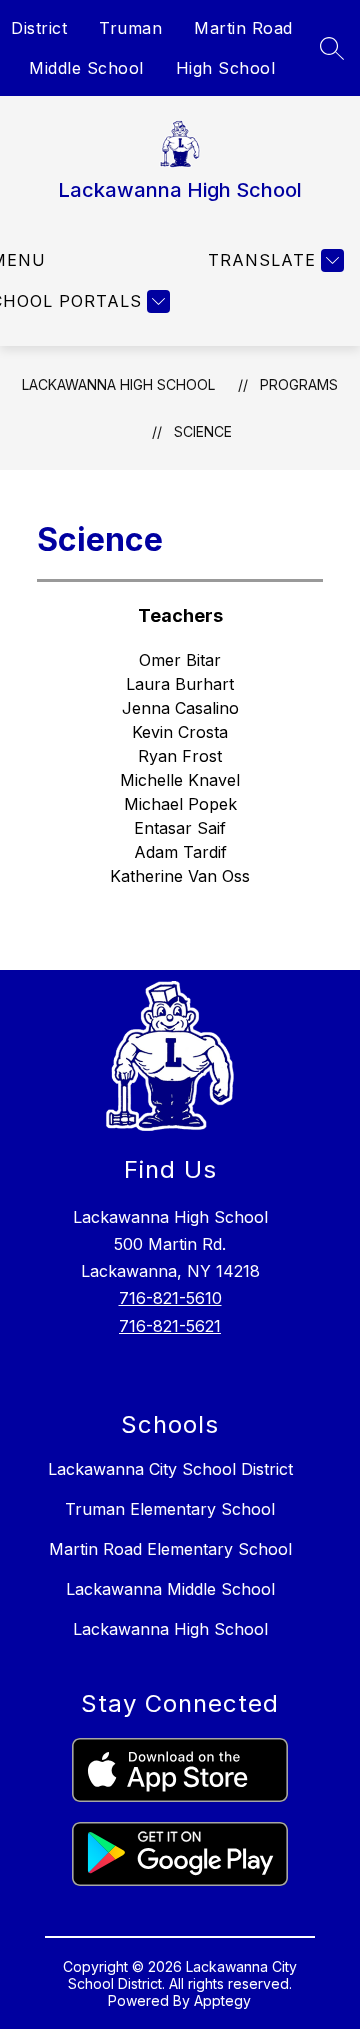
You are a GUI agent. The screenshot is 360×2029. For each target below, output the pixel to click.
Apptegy (222, 2000)
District (39, 28)
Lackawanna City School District (170, 1469)
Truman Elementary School (170, 1509)
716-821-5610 (170, 1298)
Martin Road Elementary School (170, 1549)
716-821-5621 (170, 1326)
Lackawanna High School (118, 384)
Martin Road (243, 28)
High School (226, 68)
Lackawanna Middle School (170, 1589)
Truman (130, 28)
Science (203, 431)
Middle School (86, 68)
